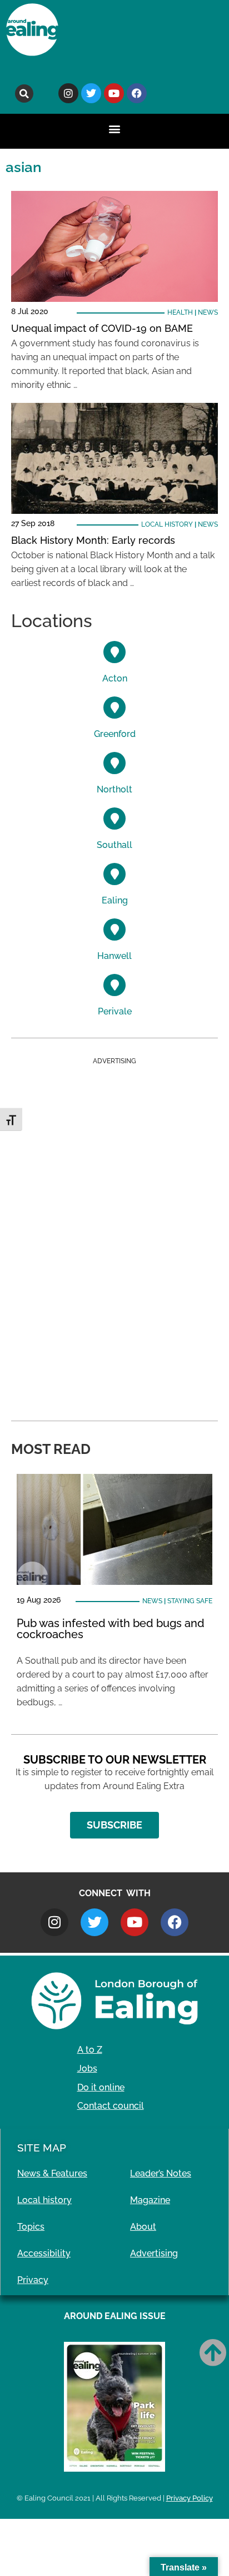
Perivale (115, 1011)
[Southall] (114, 819)
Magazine (150, 2200)
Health (180, 312)
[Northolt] (114, 763)
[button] (24, 94)
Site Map (42, 2148)
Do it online (101, 2087)
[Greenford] (114, 708)
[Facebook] (137, 93)
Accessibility (44, 2253)
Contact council (111, 2106)
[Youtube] (114, 93)
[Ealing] (114, 874)
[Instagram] (68, 93)
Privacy (33, 2280)
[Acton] (114, 652)
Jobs (87, 2069)
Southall (114, 845)
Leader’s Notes (161, 2173)
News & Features (52, 2173)
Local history (167, 524)
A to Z (90, 2050)
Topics (31, 2227)
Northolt (114, 789)
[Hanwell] (114, 930)
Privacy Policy (190, 2498)
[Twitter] (91, 93)
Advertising (154, 2253)
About (143, 2227)
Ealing (115, 900)
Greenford (115, 734)
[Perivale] (114, 985)
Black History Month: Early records (93, 540)
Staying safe (190, 1601)
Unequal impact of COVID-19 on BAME (102, 328)
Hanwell (114, 956)
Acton (115, 678)
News (208, 312)
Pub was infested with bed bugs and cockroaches (111, 1629)
